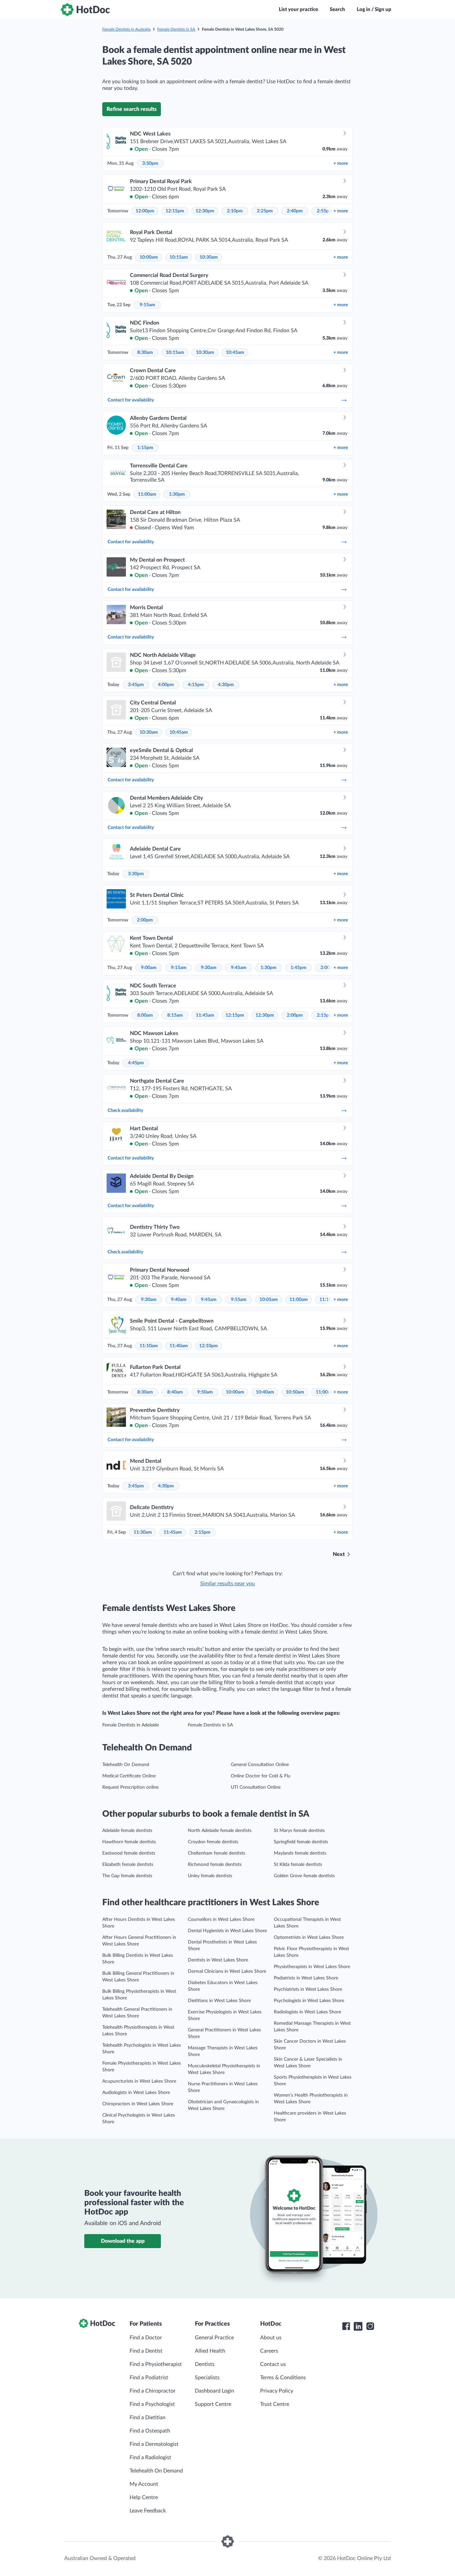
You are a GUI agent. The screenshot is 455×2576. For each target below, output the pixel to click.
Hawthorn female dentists (129, 1842)
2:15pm (325, 1015)
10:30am (209, 257)
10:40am (265, 1392)
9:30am (209, 968)
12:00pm (145, 211)
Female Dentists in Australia (126, 29)
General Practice (214, 2338)
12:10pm (209, 1346)
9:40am (179, 1300)
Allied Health (210, 2351)
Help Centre (144, 2497)
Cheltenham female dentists (217, 1853)
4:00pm (166, 685)
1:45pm (298, 968)
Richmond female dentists (215, 1865)
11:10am (149, 1346)
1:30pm (177, 494)
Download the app (123, 2241)
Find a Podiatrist (149, 2378)
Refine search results (132, 109)
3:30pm (136, 874)
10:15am (179, 257)
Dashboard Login (215, 2391)
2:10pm (235, 211)
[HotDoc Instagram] (370, 2326)
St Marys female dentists (299, 1831)
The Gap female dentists (127, 1876)
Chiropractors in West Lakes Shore (138, 2104)
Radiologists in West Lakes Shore (307, 2012)
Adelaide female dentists (127, 1831)
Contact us (273, 2364)
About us (271, 2338)
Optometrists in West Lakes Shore (309, 1937)
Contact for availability (131, 400)
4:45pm (136, 1063)
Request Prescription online (130, 1787)
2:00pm (145, 920)
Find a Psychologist (152, 2404)
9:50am (205, 1392)
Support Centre (213, 2404)
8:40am (175, 1392)
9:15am (147, 305)
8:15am (175, 1015)
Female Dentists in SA (176, 29)
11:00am (147, 494)
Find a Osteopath (150, 2431)
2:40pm (295, 211)
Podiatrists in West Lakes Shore (306, 1978)
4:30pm (226, 685)
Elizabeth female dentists (128, 1865)
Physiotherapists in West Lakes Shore (312, 1967)
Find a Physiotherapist (156, 2364)
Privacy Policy (277, 2391)
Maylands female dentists (300, 1853)
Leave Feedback (148, 2511)
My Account (144, 2484)
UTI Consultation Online (256, 1787)
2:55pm (325, 211)
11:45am (205, 1015)
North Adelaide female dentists (220, 1831)
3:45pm (136, 685)
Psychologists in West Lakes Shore (309, 2001)
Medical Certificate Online (129, 1776)
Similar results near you (227, 1584)
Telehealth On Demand (126, 1765)
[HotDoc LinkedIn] (358, 2326)
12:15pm (175, 211)
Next (339, 1554)
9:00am (149, 968)
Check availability (125, 1111)
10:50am (295, 1392)
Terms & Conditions (283, 2378)
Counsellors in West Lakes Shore (221, 1920)
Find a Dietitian (148, 2418)
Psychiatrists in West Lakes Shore (308, 1989)
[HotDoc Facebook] (346, 2326)
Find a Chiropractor (153, 2391)
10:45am (235, 353)
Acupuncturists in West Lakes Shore (139, 2081)
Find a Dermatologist (154, 2444)
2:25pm (265, 211)
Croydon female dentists (213, 1842)
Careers (269, 2351)
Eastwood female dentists (129, 1853)
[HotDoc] (85, 10)
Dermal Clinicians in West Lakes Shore (227, 1971)
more (341, 163)
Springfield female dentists (301, 1842)
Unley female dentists (210, 1876)
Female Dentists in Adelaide (131, 1725)
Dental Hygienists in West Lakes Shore (227, 1931)
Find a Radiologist (150, 2457)
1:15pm (145, 448)
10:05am (269, 1300)
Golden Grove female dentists (304, 1876)
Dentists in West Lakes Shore (218, 1960)
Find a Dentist (146, 2351)
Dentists (205, 2364)
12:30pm (205, 211)
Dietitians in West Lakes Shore (219, 2001)
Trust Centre (275, 2404)
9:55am (239, 1300)
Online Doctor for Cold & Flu (261, 1776)
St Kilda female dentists (298, 1865)
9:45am (239, 968)
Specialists (207, 2378)
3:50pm (150, 163)
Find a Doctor (146, 2338)
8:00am (145, 1015)
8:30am (145, 353)
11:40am (179, 1346)
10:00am (149, 257)
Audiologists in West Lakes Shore (136, 2093)
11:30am (143, 1532)
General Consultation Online (260, 1765)
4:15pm (196, 685)
